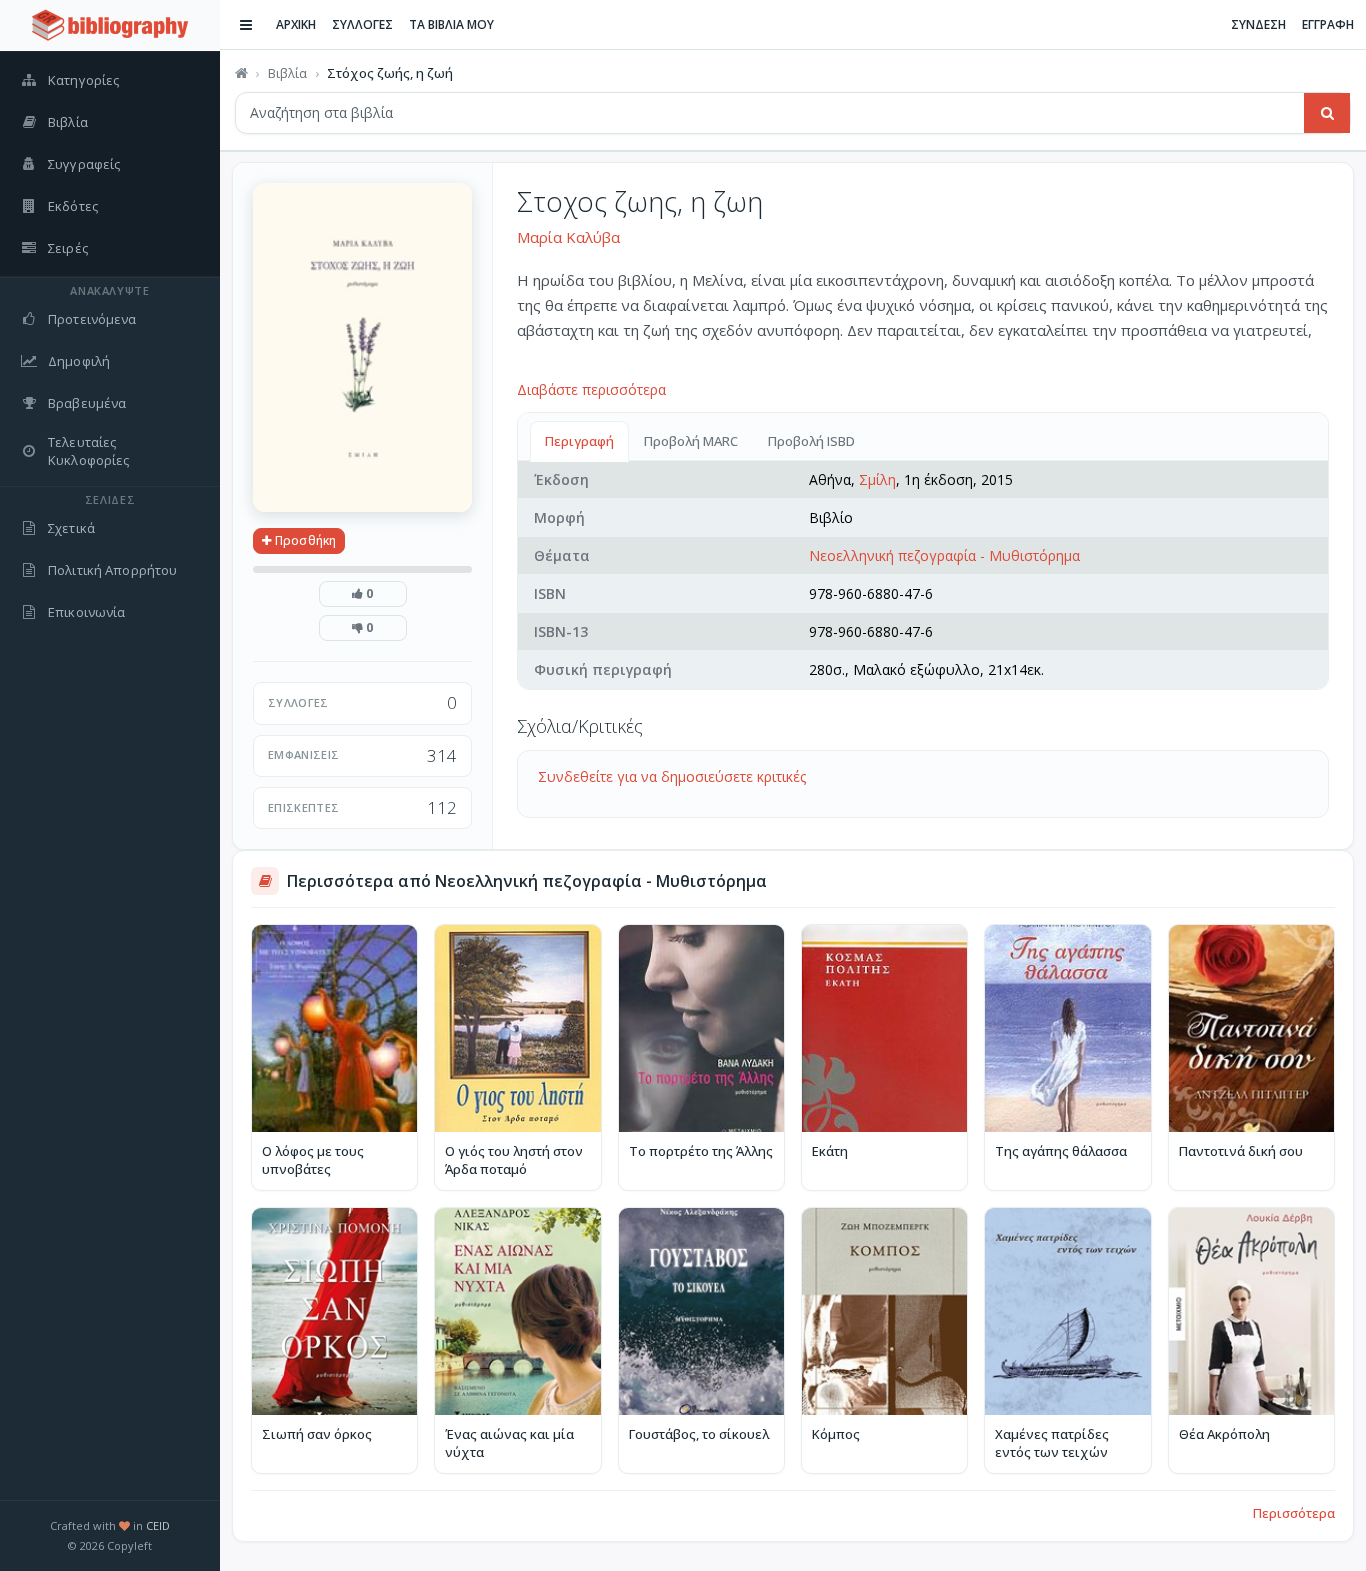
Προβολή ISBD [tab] (811, 441)
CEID (158, 1525)
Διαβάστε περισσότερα (591, 389)
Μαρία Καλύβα (568, 237)
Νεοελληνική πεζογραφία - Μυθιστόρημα (944, 555)
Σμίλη (877, 479)
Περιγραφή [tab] (579, 441)
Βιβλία (287, 73)
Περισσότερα (1294, 1513)
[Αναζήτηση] (1327, 113)
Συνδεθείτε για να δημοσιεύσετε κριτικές (672, 776)
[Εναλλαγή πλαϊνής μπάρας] (246, 25)
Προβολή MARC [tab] (691, 441)
